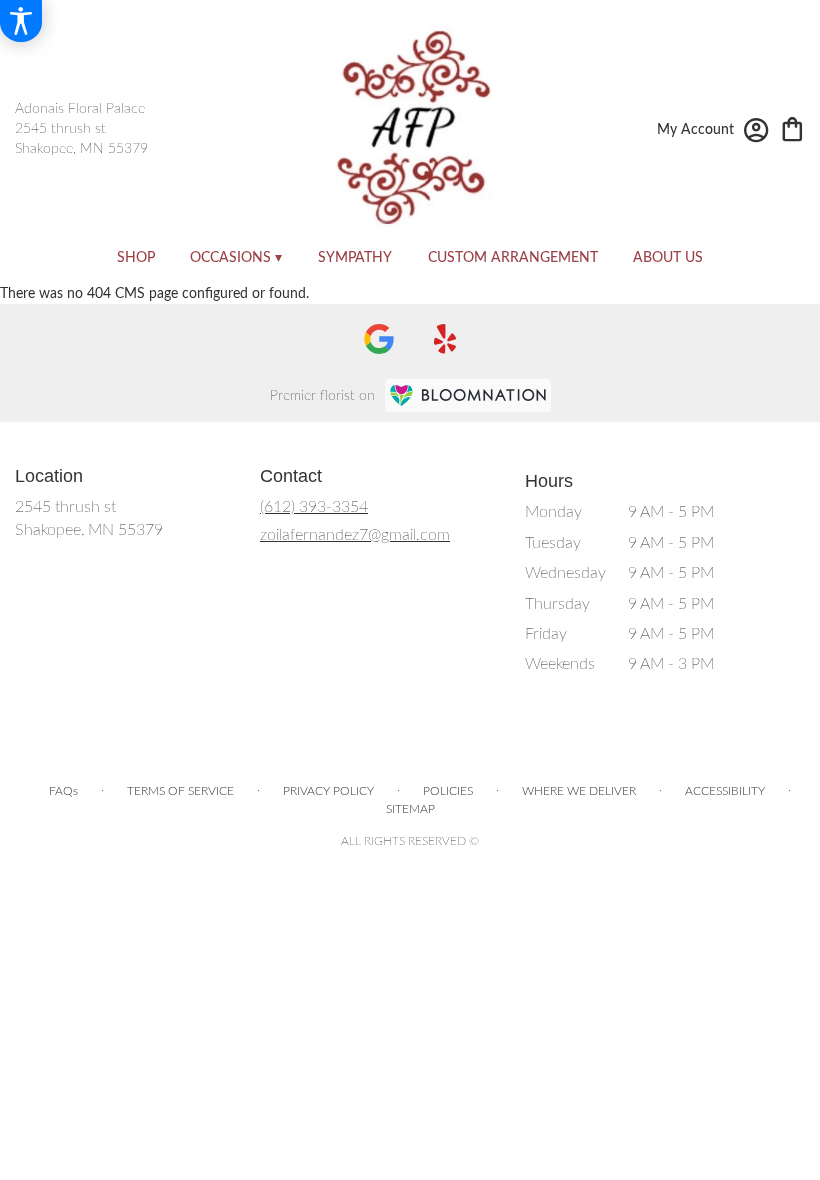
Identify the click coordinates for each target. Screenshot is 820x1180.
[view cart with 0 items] (792, 127)
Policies (448, 791)
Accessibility (725, 791)
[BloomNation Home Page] (468, 395)
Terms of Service (180, 791)
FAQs (63, 791)
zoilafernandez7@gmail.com (355, 535)
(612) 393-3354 (314, 507)
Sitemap (410, 809)
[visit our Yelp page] (445, 339)
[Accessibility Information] (21, 21)
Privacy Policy (328, 791)
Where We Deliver (579, 791)
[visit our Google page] (379, 339)
